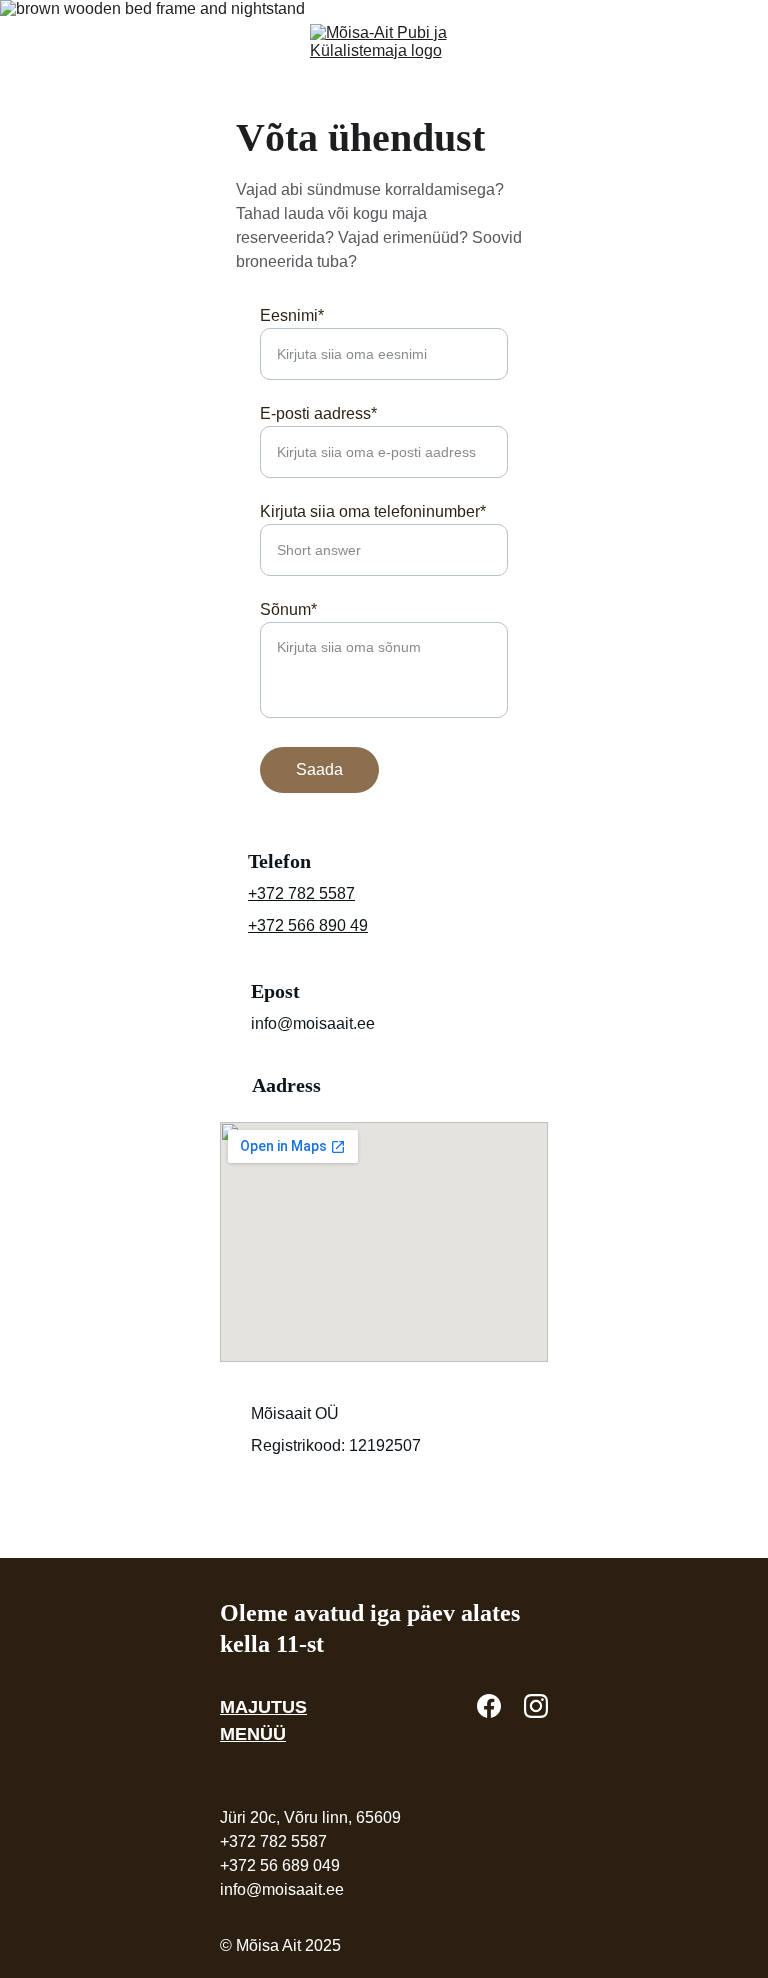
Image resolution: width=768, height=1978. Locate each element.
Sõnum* (288, 609)
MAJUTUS (263, 1707)
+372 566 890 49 (308, 925)
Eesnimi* (292, 315)
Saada (319, 769)
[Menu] (44, 44)
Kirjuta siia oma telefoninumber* (373, 511)
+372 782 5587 (301, 893)
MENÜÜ (253, 1734)
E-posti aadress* (318, 413)
